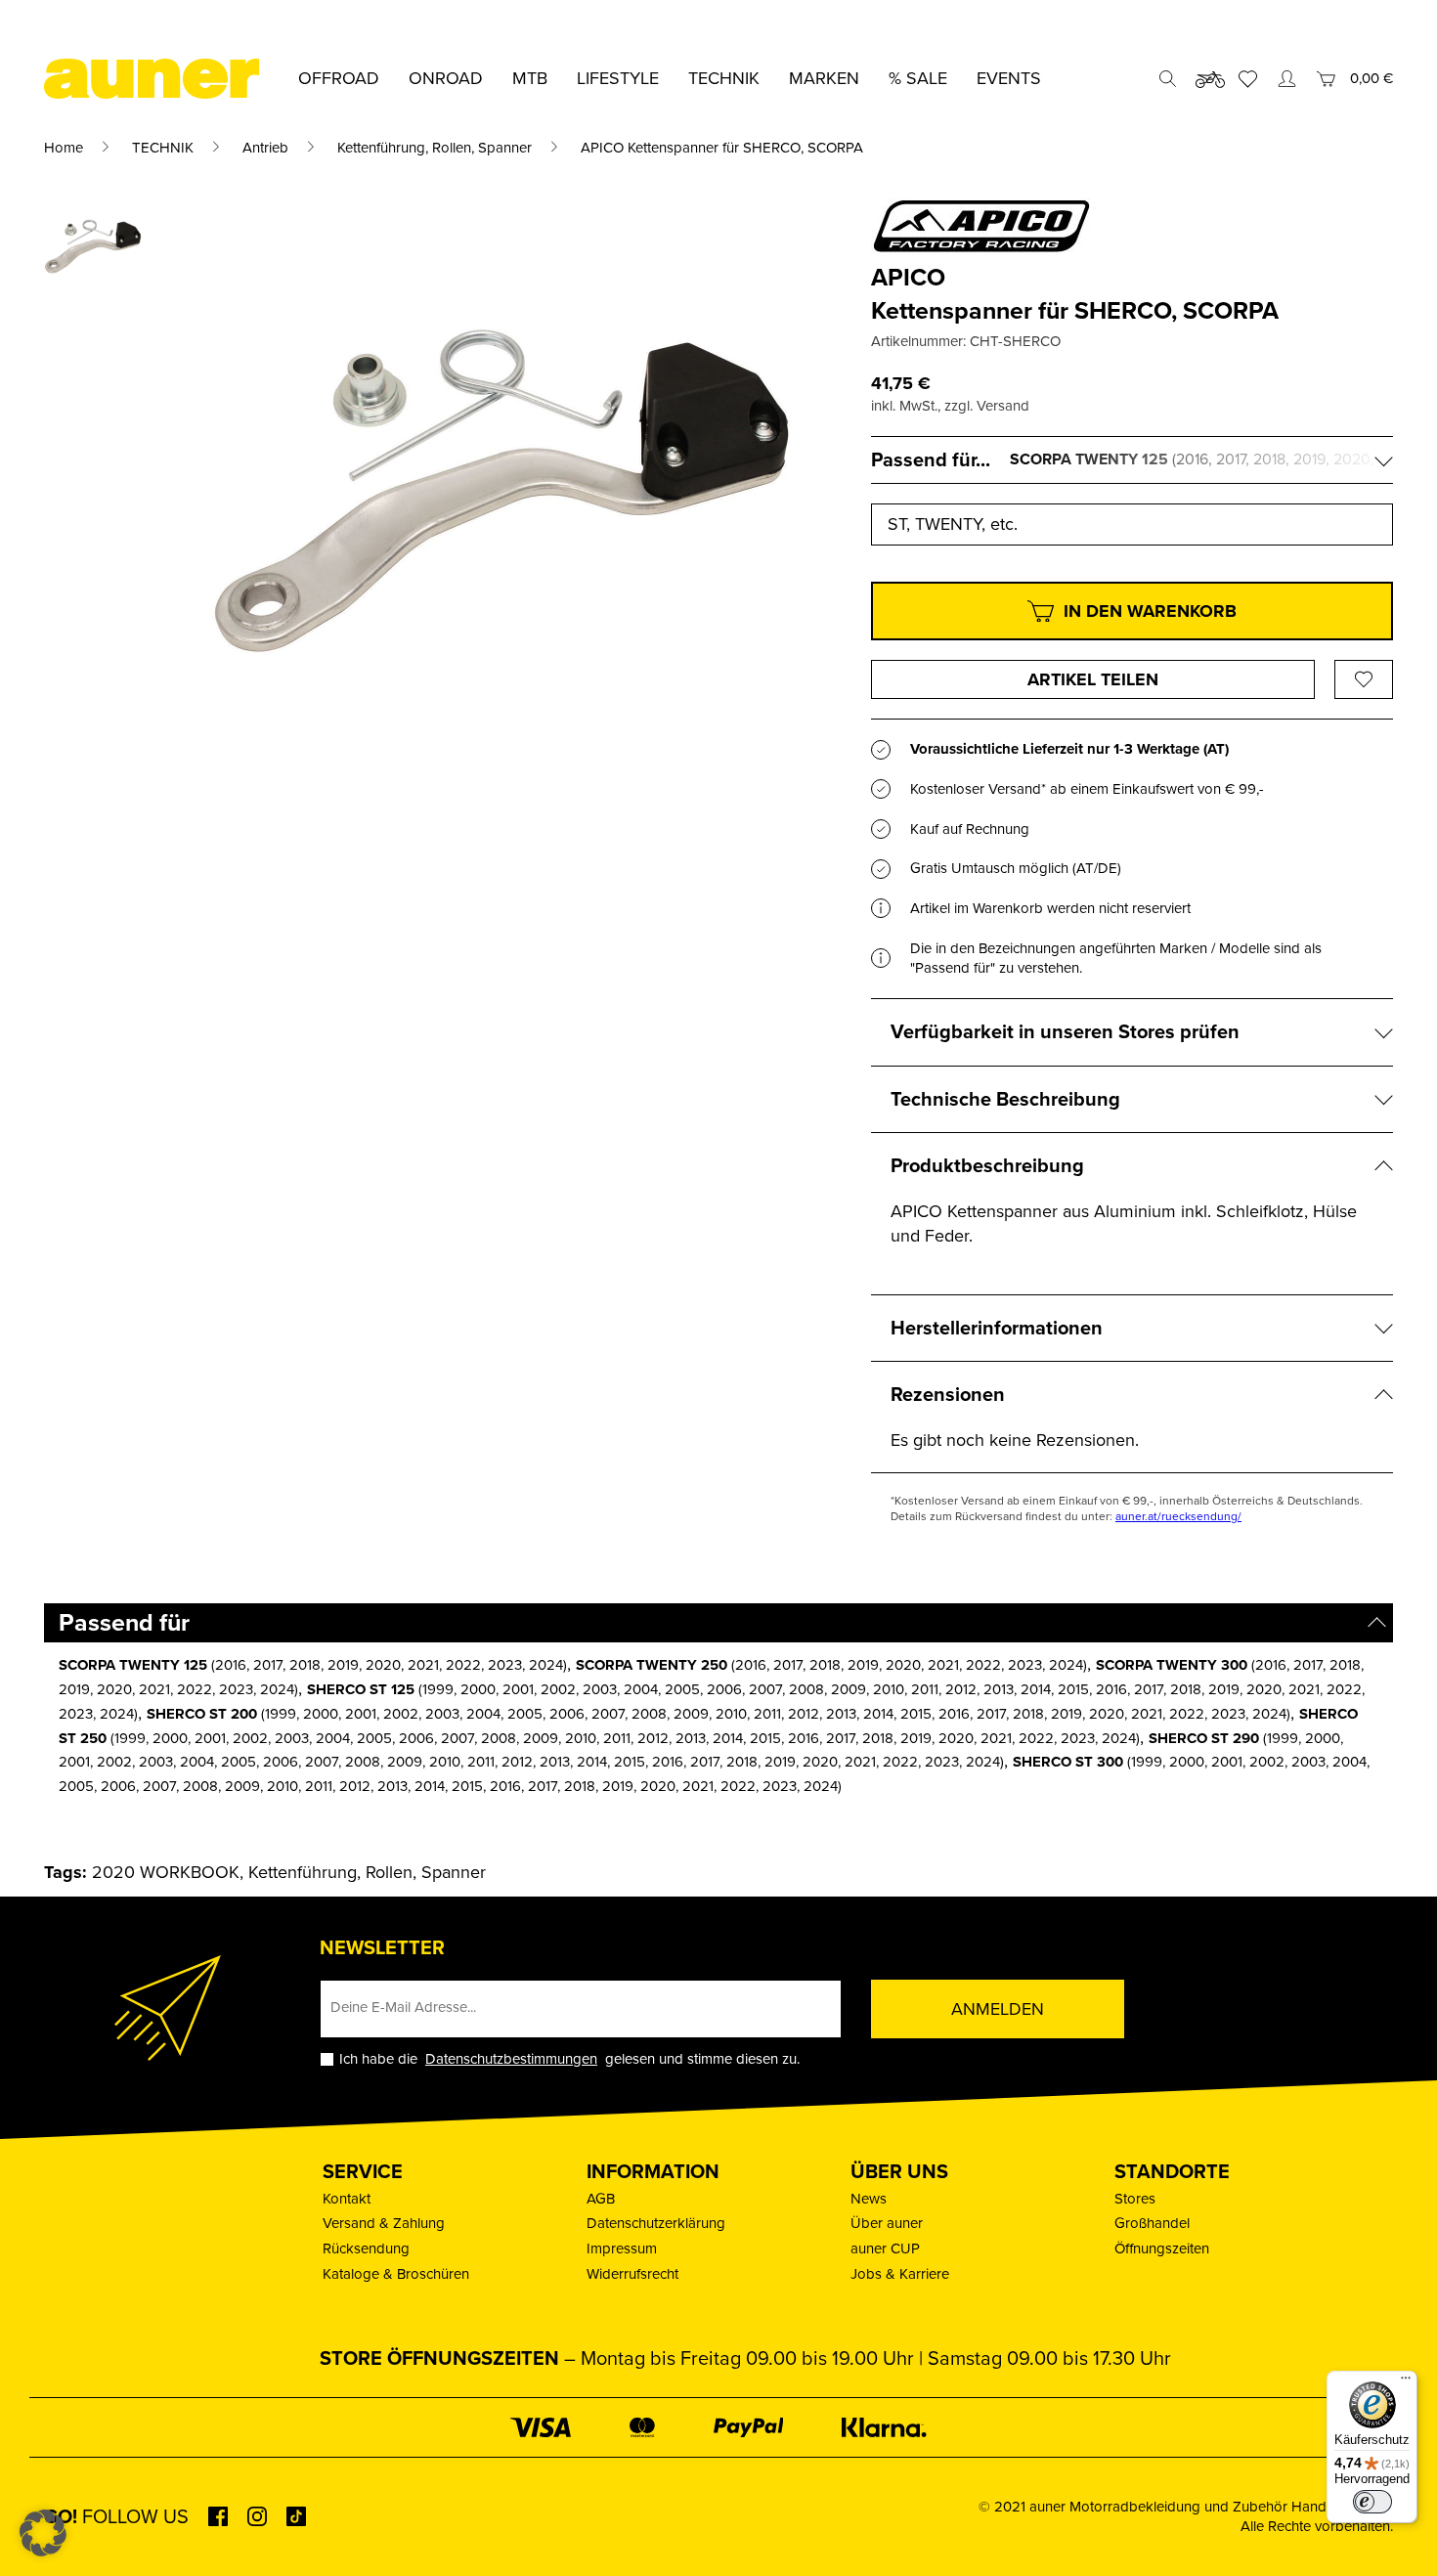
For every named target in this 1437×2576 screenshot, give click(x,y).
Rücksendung (366, 2249)
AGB (601, 2199)
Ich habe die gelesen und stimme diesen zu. (569, 2059)
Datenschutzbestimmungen (511, 2059)
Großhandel (1152, 2223)
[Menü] (1406, 2382)
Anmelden (998, 2009)
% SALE (918, 78)
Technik (724, 78)
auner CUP (885, 2249)
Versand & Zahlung (384, 2223)
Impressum (622, 2249)
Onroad (446, 78)
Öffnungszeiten (1162, 2249)
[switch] (1372, 2502)
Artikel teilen (1093, 679)
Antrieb (265, 148)
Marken (824, 78)
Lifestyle (618, 78)
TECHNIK (163, 148)
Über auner (887, 2223)
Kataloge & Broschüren (396, 2274)
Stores (1135, 2199)
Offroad (339, 78)
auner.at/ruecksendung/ (1178, 1516)
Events (1009, 78)
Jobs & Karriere (900, 2274)
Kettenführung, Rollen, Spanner (435, 148)
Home (64, 148)
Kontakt (347, 2199)
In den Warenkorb (1150, 611)
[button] (43, 2533)
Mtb (530, 78)
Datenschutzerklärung (656, 2223)
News (869, 2199)
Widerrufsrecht (632, 2274)
